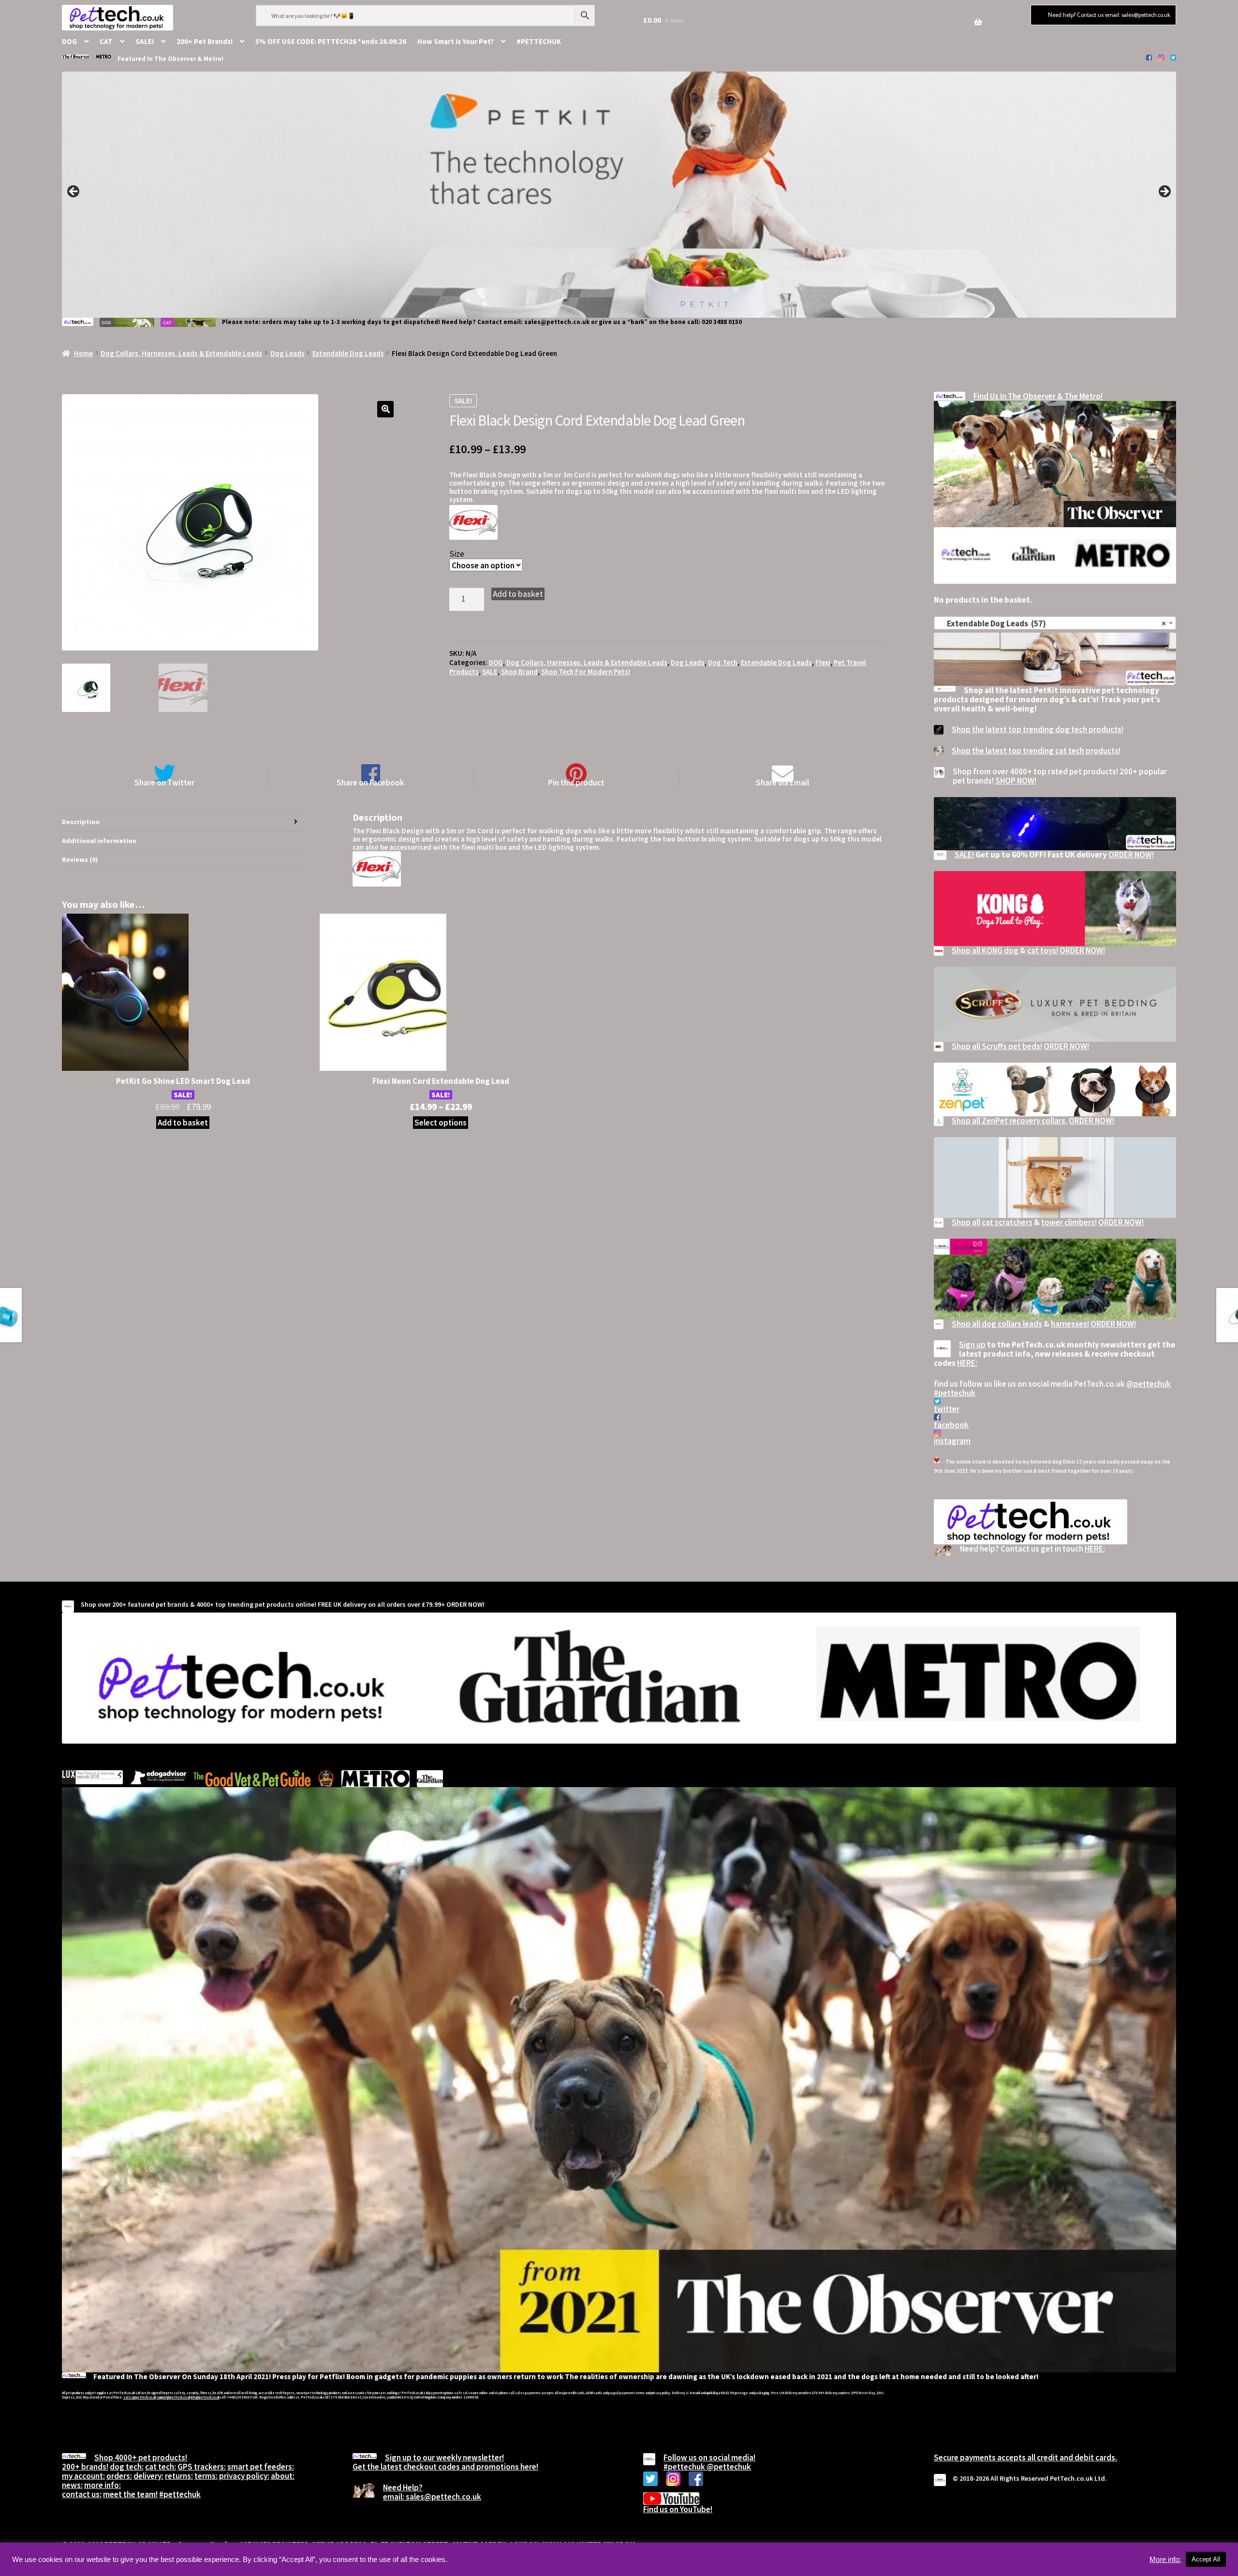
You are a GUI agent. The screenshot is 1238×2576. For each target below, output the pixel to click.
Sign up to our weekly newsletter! (444, 2458)
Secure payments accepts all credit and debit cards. (1025, 2458)
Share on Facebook (370, 782)
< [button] (74, 192)
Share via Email (782, 782)
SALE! (145, 41)
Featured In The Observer (157, 59)
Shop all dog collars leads (997, 1324)
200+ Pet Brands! (205, 41)
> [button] (1164, 192)
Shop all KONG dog (986, 950)
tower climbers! (1069, 1222)
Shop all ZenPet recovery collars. (1010, 1121)
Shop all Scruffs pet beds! (997, 1046)
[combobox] (1055, 623)
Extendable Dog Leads (348, 353)
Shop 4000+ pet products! (141, 2458)
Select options (441, 1123)
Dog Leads (287, 353)
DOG (69, 41)
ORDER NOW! (1131, 855)
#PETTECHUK (539, 41)
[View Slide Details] (619, 194)
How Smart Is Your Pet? (456, 41)
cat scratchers (1007, 1222)
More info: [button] (1165, 2560)
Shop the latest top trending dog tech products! (1038, 729)
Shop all (966, 1222)
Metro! (214, 59)
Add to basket (518, 594)
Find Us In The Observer (1015, 396)
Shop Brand (519, 672)
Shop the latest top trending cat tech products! (1036, 751)
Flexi (823, 662)
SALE (490, 672)
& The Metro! (1080, 396)
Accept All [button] (1206, 2559)
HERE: (967, 1363)
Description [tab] (81, 822)
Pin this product (576, 782)
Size (457, 554)
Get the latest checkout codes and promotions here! (445, 2467)
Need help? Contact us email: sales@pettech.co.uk (1109, 15)
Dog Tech (723, 662)
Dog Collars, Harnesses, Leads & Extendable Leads (181, 353)
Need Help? (403, 2487)
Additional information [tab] (99, 841)
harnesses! (1070, 1324)
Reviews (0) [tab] (80, 859)
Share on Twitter (164, 782)
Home (83, 353)
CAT (106, 41)
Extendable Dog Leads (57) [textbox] (1052, 623)
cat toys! (1043, 950)
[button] (385, 409)
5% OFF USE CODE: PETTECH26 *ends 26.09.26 (331, 41)
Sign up (972, 1345)
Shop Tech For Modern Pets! (586, 672)
